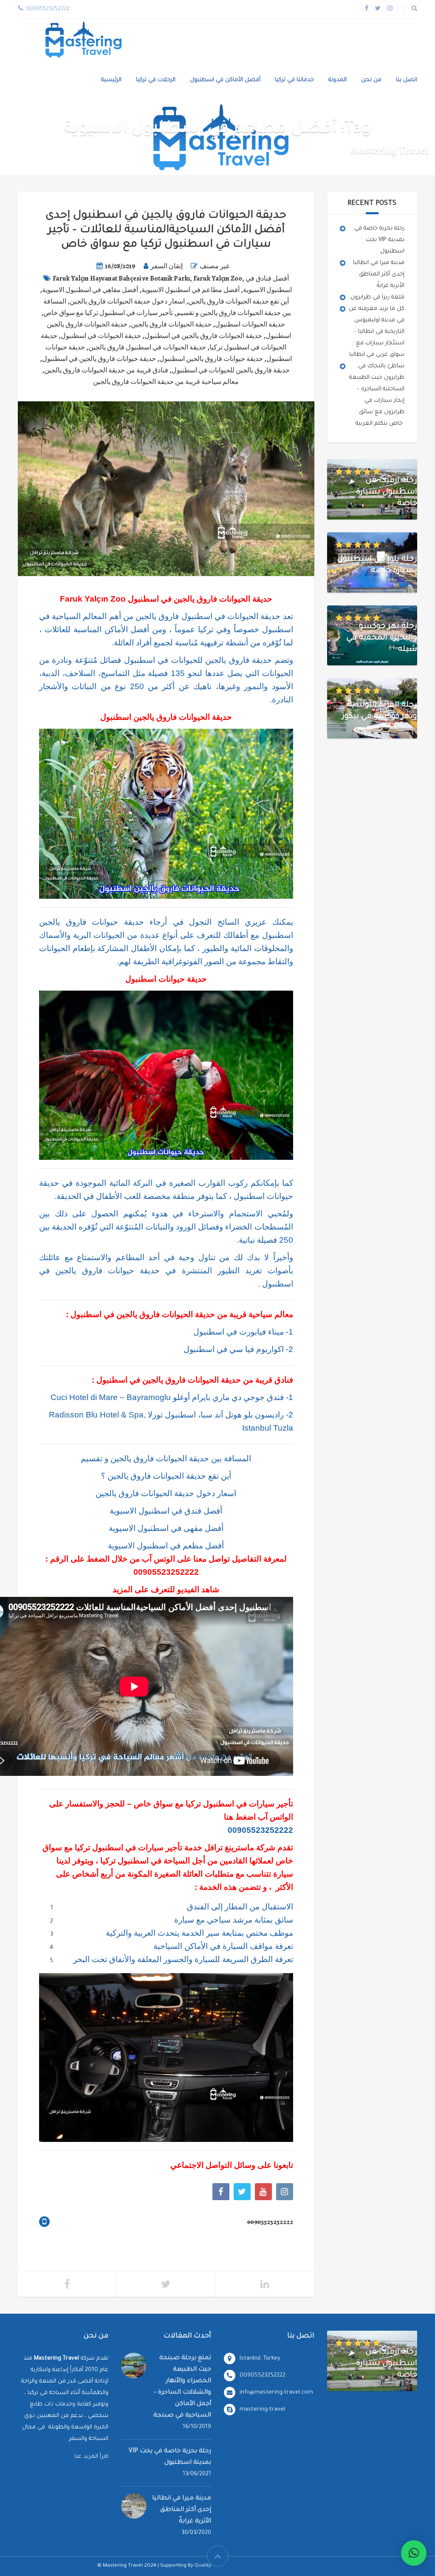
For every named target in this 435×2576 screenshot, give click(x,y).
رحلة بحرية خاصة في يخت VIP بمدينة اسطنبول (379, 240)
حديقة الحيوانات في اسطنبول (101, 336)
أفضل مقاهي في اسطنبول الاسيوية (90, 290)
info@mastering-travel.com (276, 2393)
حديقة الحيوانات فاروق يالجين (171, 324)
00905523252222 (166, 1572)
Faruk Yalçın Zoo (218, 278)
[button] (414, 2553)
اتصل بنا (407, 80)
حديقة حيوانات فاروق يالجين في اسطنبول (99, 359)
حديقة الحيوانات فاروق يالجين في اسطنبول (203, 336)
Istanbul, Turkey (260, 2359)
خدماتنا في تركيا (294, 80)
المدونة (338, 80)
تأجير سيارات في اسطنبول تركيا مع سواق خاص (108, 313)
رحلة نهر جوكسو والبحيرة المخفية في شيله (382, 638)
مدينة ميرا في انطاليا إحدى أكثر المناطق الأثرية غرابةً (379, 274)
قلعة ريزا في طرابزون (377, 297)
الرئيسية (111, 80)
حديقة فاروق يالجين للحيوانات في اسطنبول (231, 370)
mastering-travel (262, 2410)
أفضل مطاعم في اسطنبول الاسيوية (191, 290)
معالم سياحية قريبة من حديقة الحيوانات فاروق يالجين (166, 382)
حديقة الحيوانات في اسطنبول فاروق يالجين (147, 347)
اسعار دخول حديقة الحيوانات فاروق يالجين (127, 301)
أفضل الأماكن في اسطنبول (225, 80)
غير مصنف (215, 266)
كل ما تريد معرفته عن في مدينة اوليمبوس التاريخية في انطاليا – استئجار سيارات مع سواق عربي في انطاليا (377, 332)
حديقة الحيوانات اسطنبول (250, 324)
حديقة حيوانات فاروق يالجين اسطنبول (211, 359)
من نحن (371, 80)
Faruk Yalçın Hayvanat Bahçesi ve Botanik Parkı (121, 278)
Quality (203, 2566)
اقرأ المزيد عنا (91, 2457)
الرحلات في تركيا (156, 80)
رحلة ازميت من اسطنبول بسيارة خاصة (387, 492)
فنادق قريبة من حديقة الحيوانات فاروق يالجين (106, 370)
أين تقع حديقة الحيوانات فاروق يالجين (239, 301)
